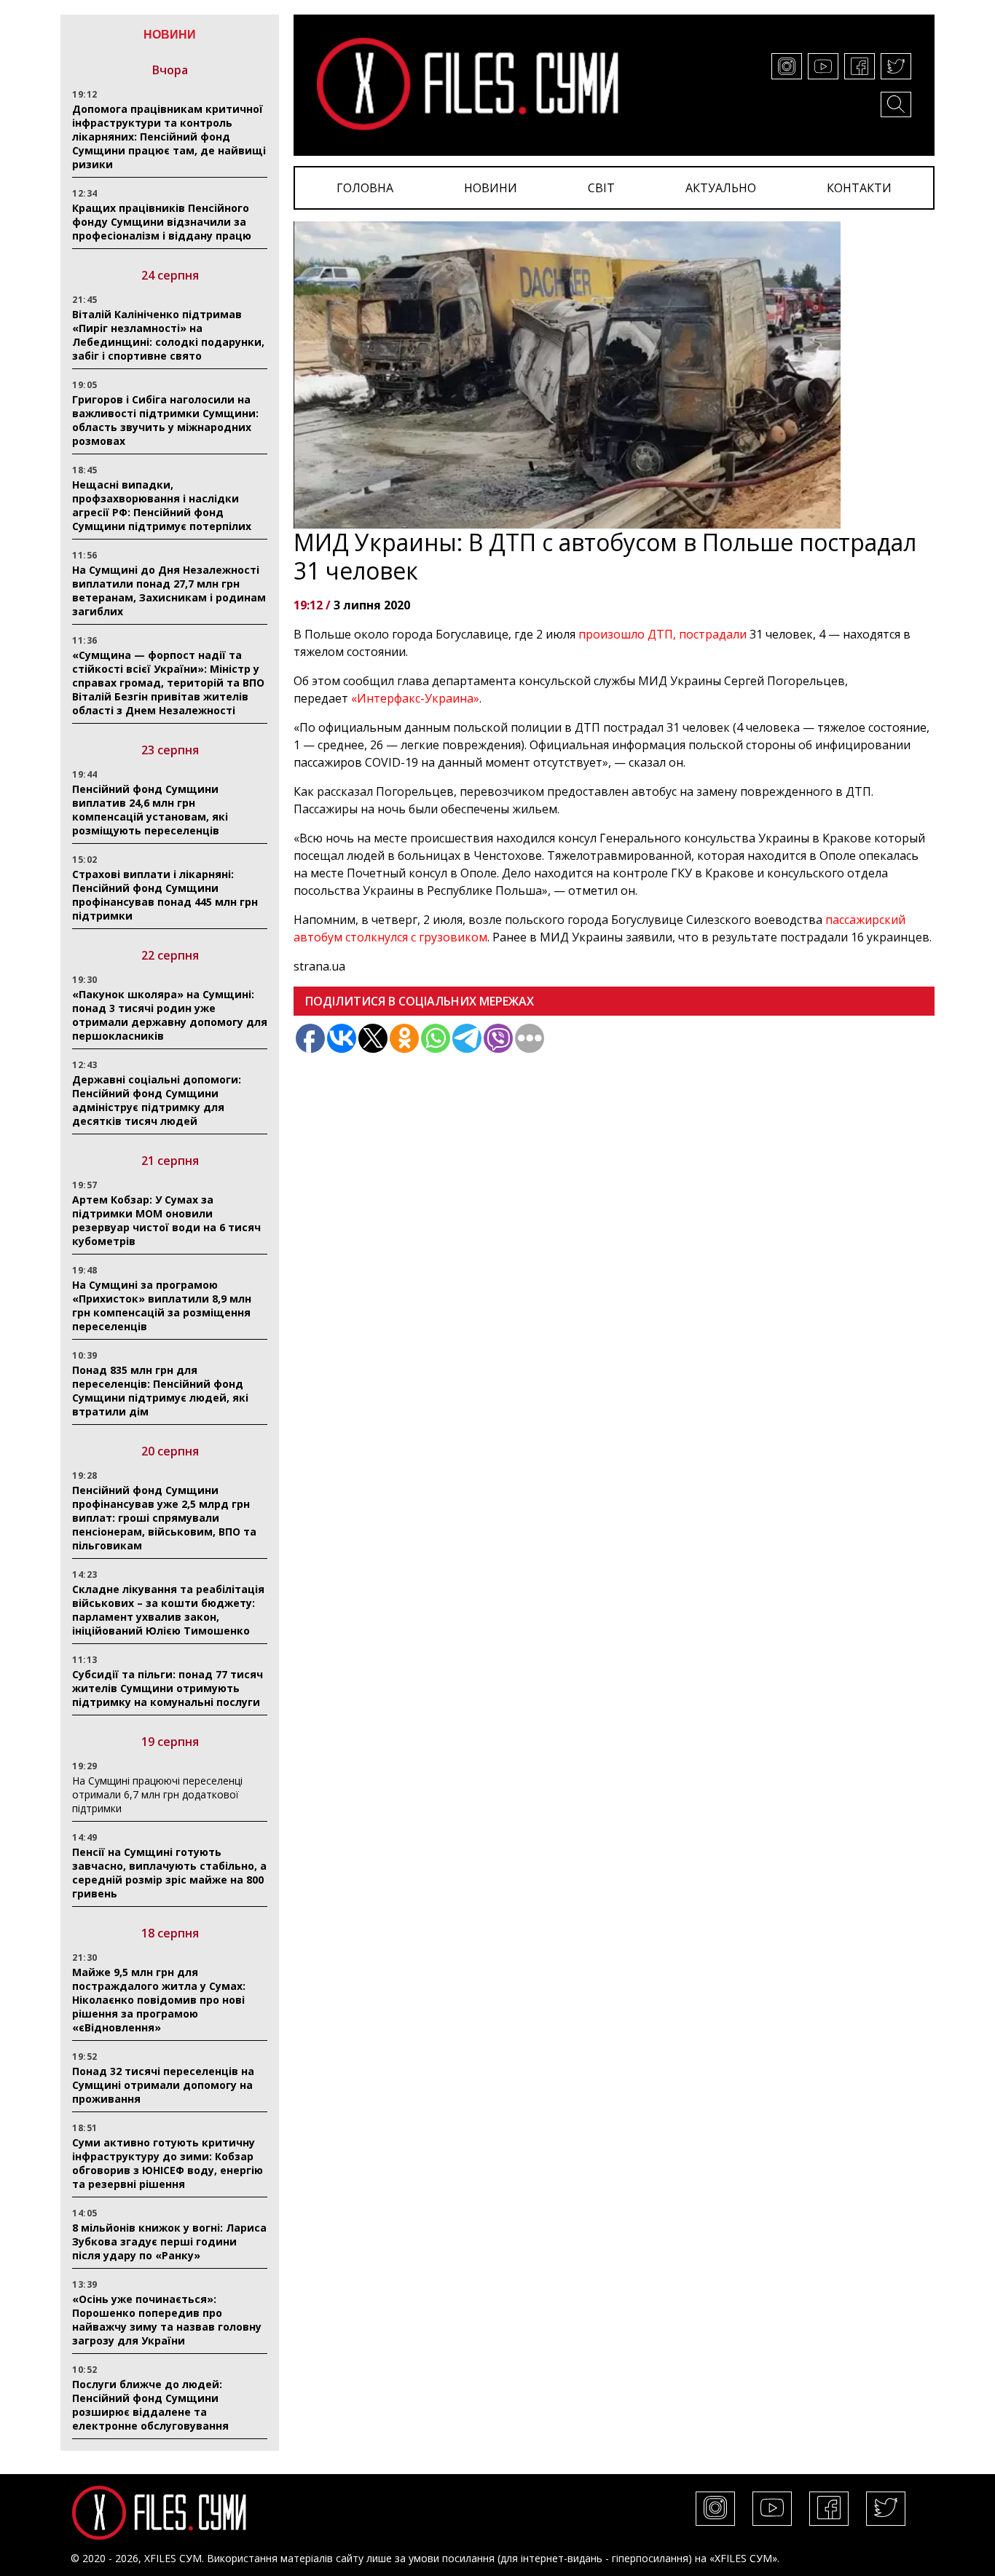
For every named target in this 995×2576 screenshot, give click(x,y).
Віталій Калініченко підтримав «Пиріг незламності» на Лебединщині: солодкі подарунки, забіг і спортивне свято (168, 335)
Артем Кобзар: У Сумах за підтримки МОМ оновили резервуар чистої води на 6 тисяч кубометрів (166, 1220)
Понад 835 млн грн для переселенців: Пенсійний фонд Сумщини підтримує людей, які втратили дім (160, 1391)
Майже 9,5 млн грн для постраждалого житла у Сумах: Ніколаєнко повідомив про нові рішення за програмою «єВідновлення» (159, 2000)
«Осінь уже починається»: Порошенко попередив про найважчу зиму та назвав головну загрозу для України (167, 2320)
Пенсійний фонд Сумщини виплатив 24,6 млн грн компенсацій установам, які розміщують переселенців (150, 810)
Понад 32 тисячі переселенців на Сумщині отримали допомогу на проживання (163, 2085)
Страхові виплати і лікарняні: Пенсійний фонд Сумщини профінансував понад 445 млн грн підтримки (165, 895)
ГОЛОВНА (365, 188)
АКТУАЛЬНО (721, 188)
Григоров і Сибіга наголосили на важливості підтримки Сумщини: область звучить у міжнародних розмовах (165, 420)
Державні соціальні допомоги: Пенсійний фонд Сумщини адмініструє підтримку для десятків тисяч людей (157, 1100)
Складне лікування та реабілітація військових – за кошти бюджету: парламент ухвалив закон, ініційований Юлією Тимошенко (168, 1610)
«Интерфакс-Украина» (415, 698)
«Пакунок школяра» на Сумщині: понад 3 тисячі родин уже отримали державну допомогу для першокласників (170, 1015)
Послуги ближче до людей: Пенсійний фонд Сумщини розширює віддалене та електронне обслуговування (150, 2405)
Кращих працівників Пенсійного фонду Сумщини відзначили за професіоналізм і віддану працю (162, 222)
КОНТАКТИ (859, 188)
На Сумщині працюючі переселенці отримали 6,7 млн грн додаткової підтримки (157, 1794)
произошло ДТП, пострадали (662, 634)
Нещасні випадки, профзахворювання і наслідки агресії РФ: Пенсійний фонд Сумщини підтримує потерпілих (162, 505)
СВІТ (601, 188)
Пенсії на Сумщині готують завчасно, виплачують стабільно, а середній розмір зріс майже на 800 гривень (169, 1873)
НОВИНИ (491, 188)
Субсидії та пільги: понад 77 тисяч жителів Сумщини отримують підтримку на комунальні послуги (168, 1688)
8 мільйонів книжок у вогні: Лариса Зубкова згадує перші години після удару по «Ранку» (169, 2241)
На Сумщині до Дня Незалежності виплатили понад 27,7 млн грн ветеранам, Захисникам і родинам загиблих (169, 590)
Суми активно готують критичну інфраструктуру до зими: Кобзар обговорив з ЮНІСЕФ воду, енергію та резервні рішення (168, 2163)
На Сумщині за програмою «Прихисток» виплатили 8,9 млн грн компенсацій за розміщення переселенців (162, 1305)
